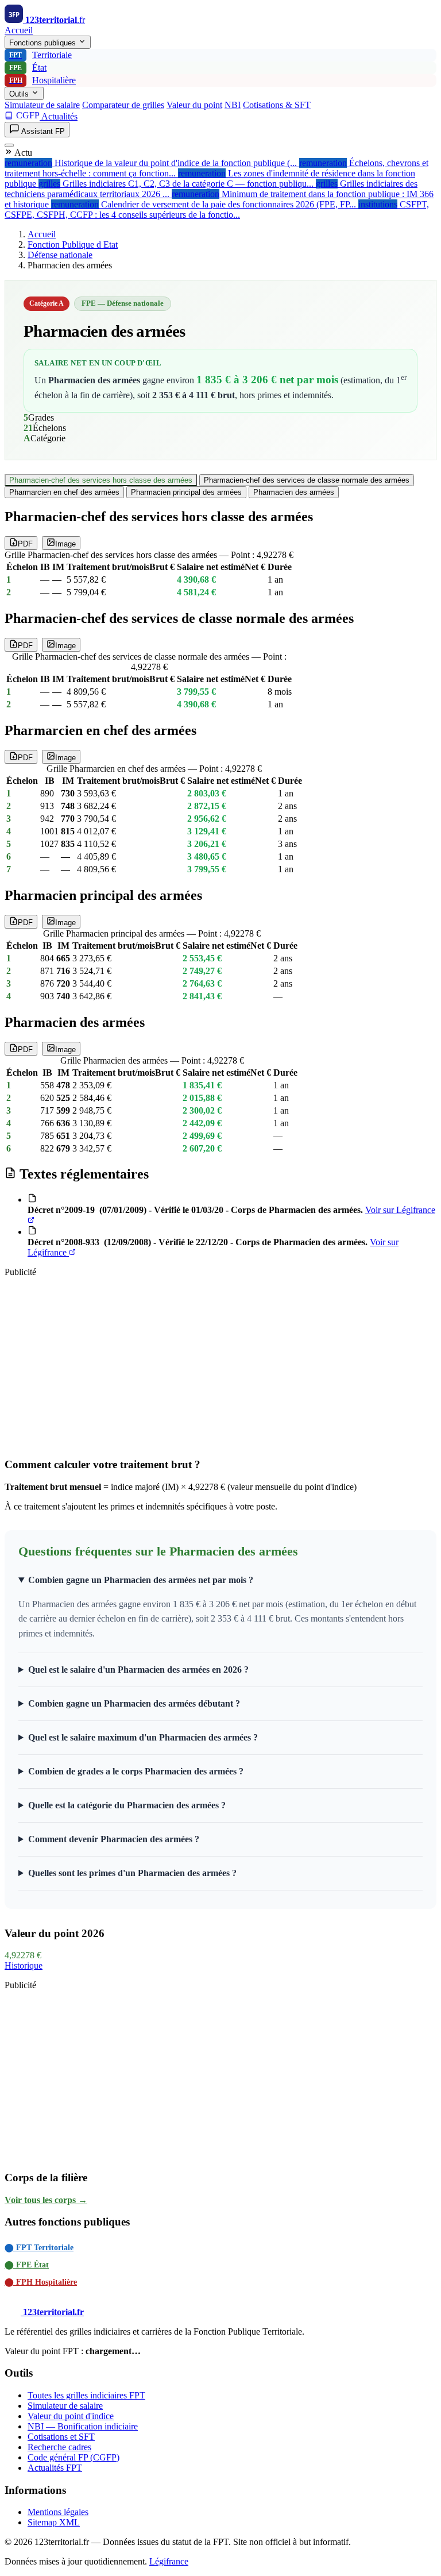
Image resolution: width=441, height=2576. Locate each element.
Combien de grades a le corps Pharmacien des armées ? (136, 1771)
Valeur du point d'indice (71, 2416)
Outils (20, 94)
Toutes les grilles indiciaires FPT (86, 2395)
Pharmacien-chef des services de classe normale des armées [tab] (307, 480)
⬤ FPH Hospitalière (41, 2282)
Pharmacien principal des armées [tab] (186, 492)
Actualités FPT (55, 2468)
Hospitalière (43, 80)
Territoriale (40, 55)
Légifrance (169, 2561)
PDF (25, 544)
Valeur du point (194, 105)
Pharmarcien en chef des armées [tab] (64, 492)
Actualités (59, 116)
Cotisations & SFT (277, 105)
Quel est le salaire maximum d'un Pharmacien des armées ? (143, 1737)
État (28, 68)
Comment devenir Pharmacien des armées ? (114, 1839)
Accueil (19, 30)
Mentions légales (58, 2512)
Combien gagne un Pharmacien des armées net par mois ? (141, 1580)
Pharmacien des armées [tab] (294, 492)
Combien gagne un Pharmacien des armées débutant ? (134, 1703)
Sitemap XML (54, 2522)
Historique (24, 1965)
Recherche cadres (59, 2447)
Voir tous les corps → (46, 2200)
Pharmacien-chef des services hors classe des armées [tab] (101, 480)
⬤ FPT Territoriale (39, 2248)
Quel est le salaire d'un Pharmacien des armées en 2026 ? (138, 1670)
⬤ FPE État (27, 2265)
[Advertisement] (220, 1367)
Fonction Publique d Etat (73, 244)
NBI (233, 105)
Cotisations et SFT (61, 2437)
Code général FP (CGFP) (73, 2457)
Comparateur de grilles (123, 105)
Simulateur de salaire (42, 105)
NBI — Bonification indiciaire (83, 2426)
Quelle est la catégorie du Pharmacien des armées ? (127, 1805)
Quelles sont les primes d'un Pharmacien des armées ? (132, 1873)
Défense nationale (60, 255)
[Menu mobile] (9, 145)
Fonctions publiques (44, 43)
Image (65, 544)
